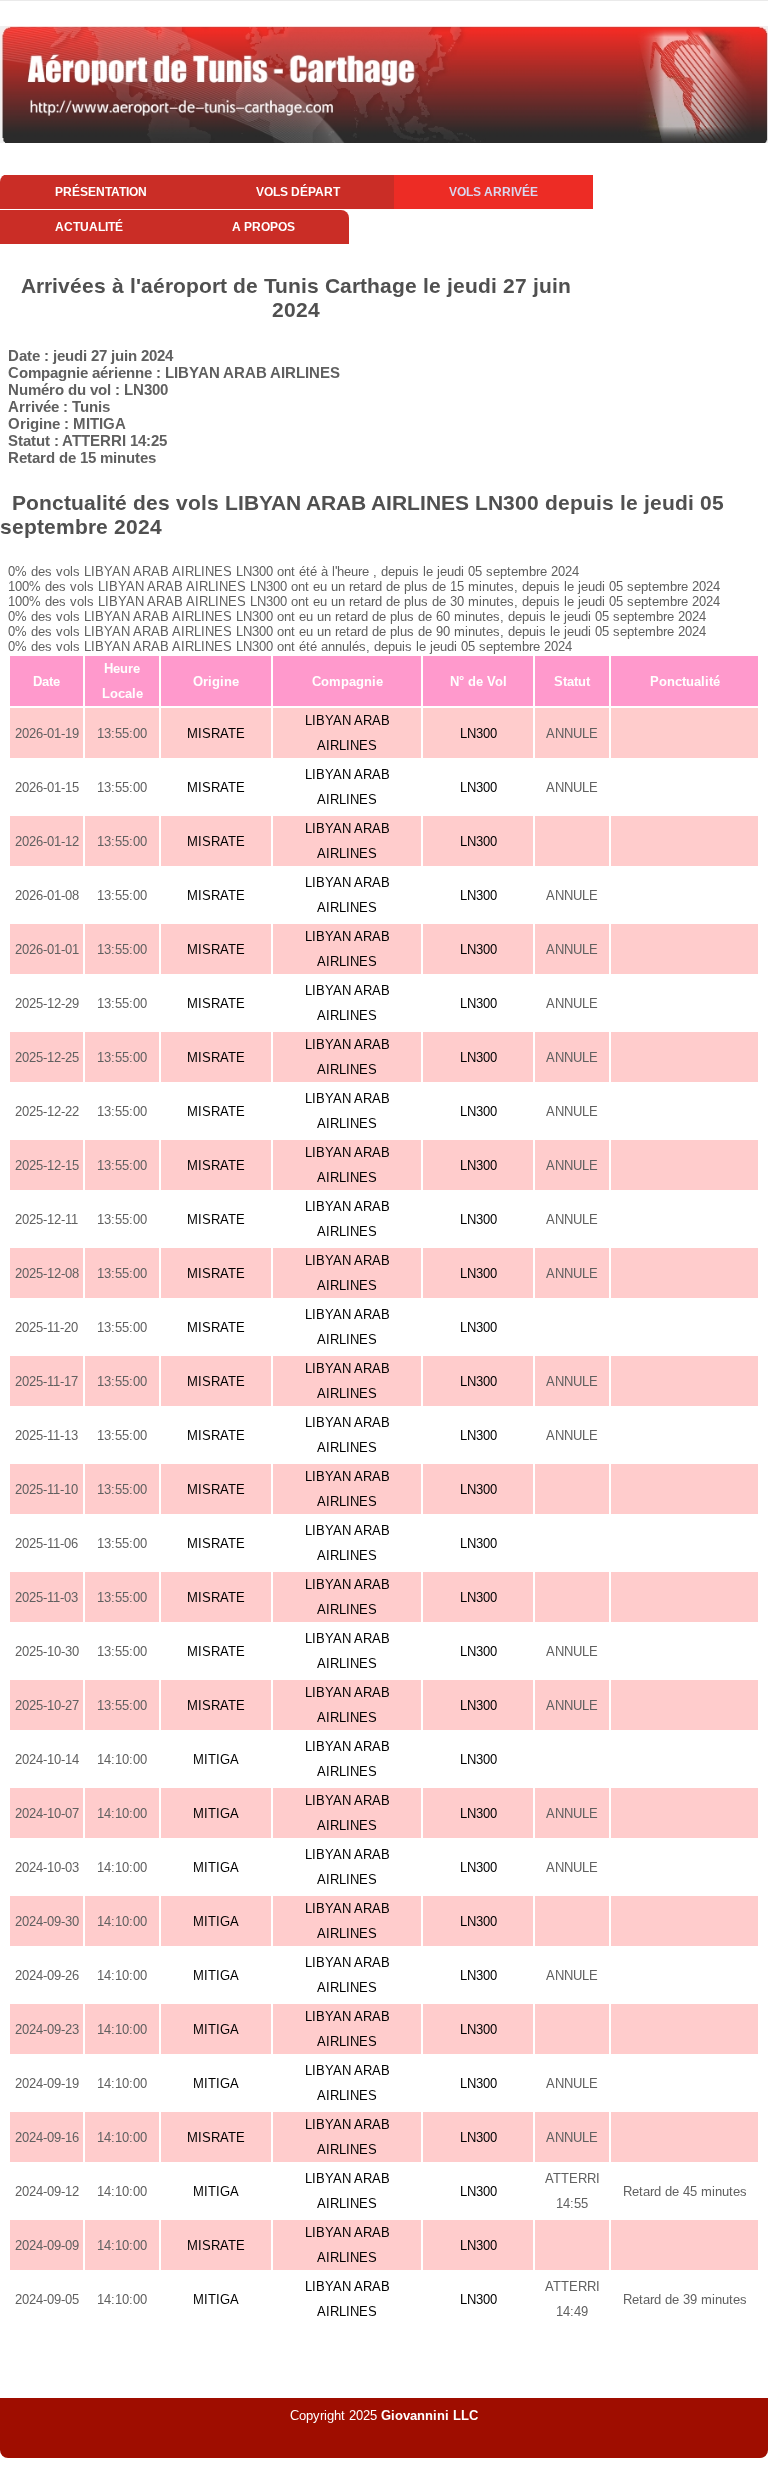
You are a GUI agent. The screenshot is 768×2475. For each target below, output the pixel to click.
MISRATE (216, 733)
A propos (263, 227)
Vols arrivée (493, 192)
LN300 (478, 733)
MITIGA (216, 1759)
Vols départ (298, 192)
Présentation (101, 192)
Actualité (89, 227)
